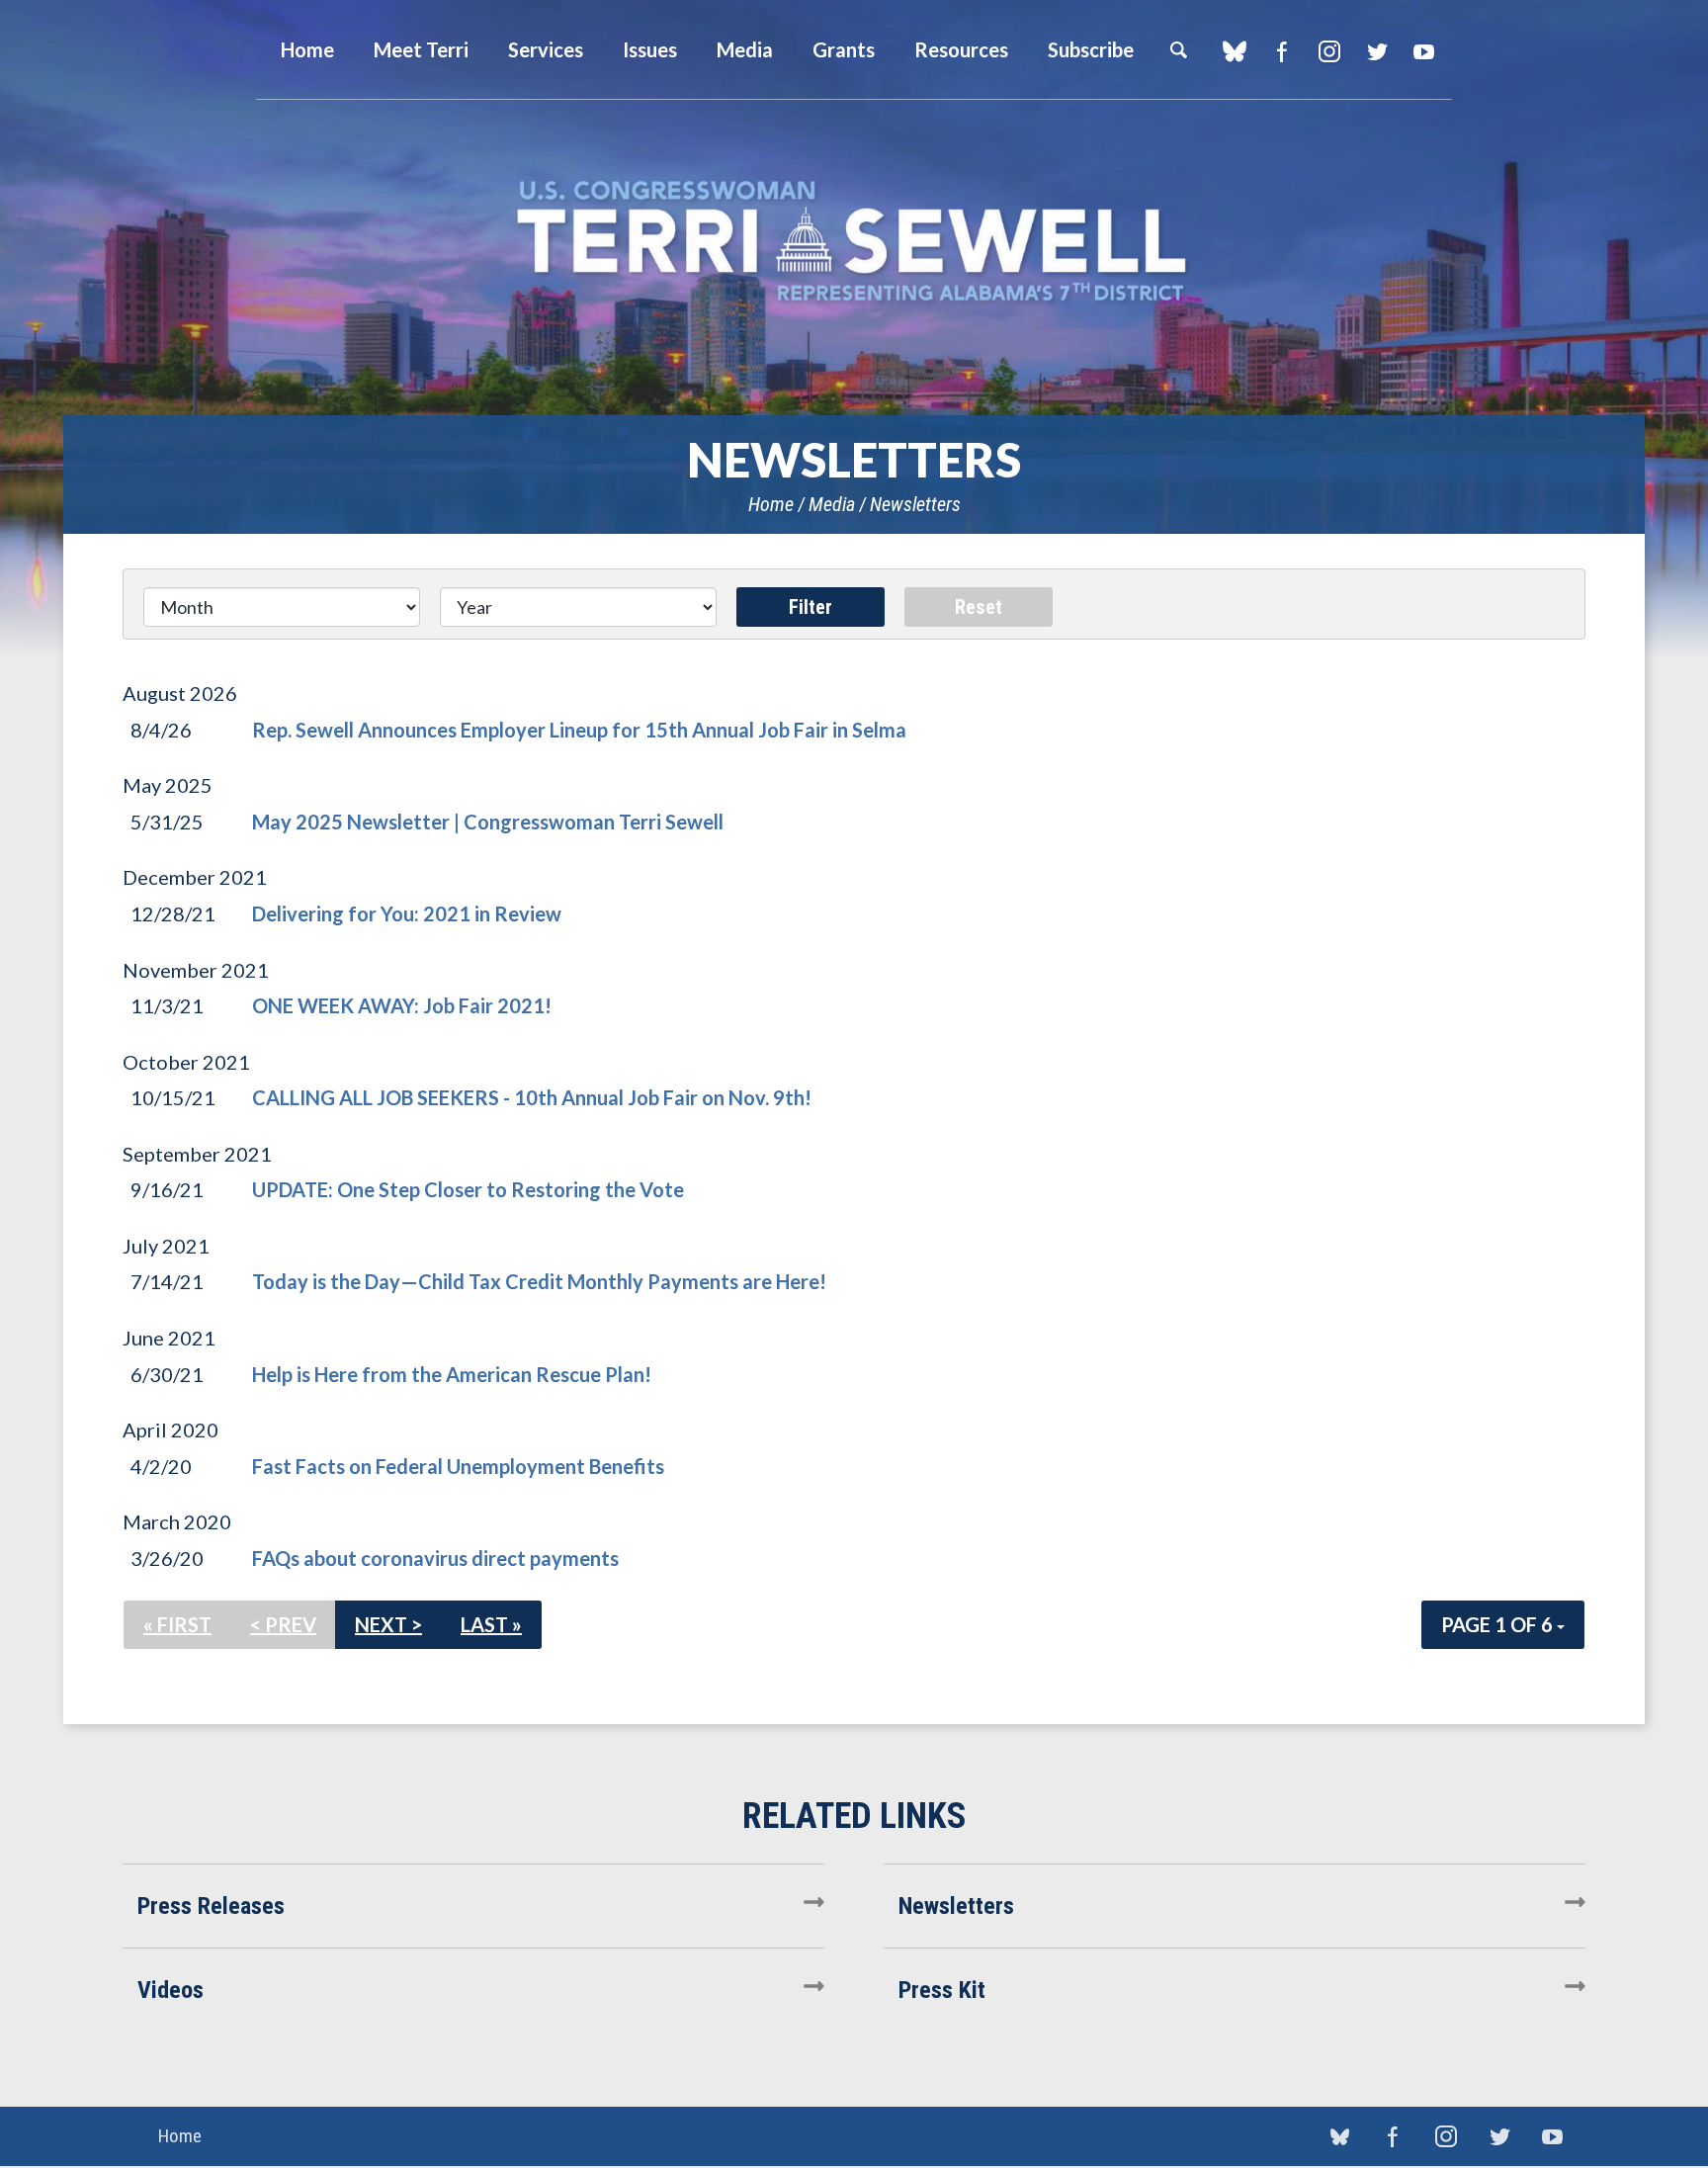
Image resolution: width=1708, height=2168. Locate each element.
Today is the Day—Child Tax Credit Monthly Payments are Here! (539, 1281)
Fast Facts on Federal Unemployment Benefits (458, 1466)
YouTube (1424, 51)
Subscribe (1091, 49)
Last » (491, 1624)
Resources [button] (961, 49)
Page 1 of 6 (1499, 1624)
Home (771, 504)
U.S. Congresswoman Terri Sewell (854, 242)
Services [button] (546, 49)
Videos (171, 1990)
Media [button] (745, 49)
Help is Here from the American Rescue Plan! (452, 1374)
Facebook (1281, 51)
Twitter (1376, 51)
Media (832, 504)
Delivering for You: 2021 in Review (407, 913)
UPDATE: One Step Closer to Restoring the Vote (468, 1189)
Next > (388, 1624)
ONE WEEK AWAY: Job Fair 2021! (402, 1005)
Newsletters (915, 504)
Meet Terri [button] (421, 49)
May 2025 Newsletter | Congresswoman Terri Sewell (488, 822)
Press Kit (942, 1990)
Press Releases (211, 1906)
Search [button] (1178, 49)
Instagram (1329, 51)
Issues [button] (650, 49)
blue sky (1234, 51)
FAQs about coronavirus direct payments (435, 1558)
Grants (844, 49)
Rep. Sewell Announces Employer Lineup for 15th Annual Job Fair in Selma (579, 730)
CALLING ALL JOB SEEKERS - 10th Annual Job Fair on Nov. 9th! (532, 1097)
